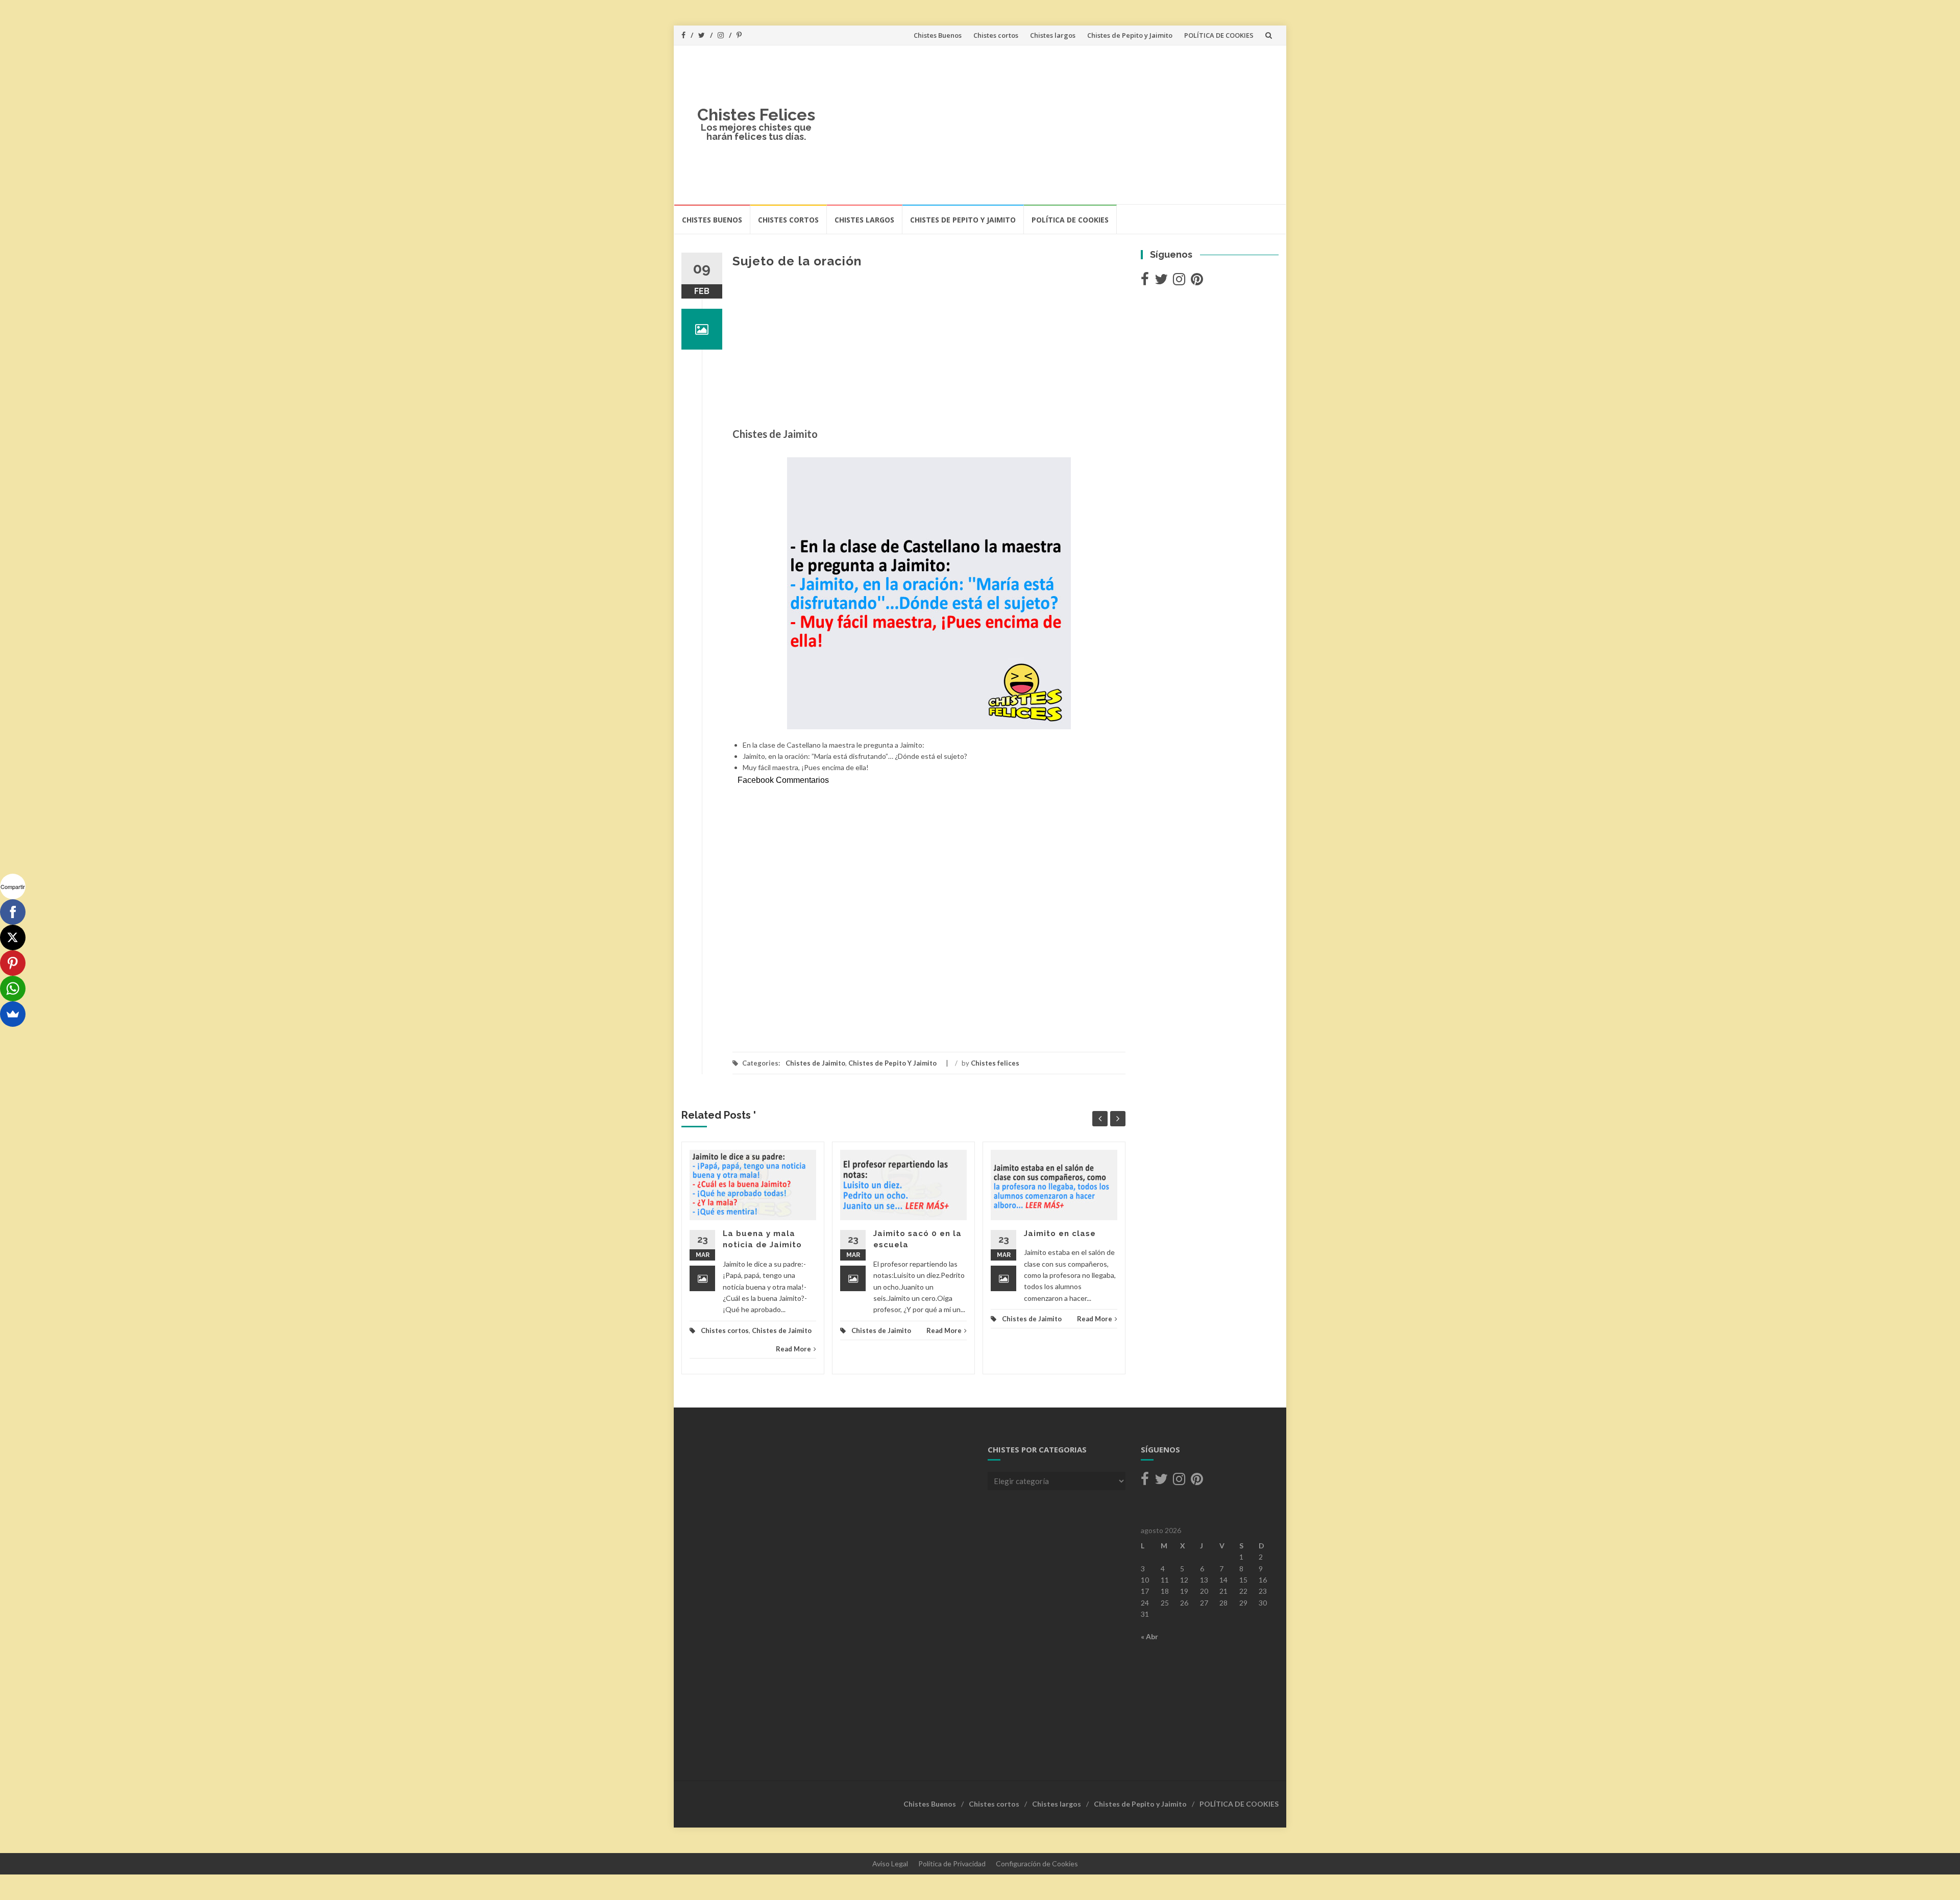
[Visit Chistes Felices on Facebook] (1145, 281)
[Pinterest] (13, 963)
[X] (13, 937)
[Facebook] (13, 912)
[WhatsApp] (13, 989)
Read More (793, 1349)
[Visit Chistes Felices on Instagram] (1179, 281)
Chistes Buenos (938, 35)
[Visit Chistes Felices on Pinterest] (1197, 281)
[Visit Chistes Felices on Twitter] (1161, 281)
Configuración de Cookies (1037, 1864)
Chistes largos (1053, 35)
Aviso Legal (890, 1864)
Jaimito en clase (1060, 1233)
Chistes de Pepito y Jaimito (1130, 35)
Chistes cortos (996, 35)
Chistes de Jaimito (815, 1063)
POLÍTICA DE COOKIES (1219, 35)
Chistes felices (995, 1063)
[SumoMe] (13, 1014)
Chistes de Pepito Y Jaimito (892, 1063)
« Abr (1149, 1636)
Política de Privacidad (952, 1864)
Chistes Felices (756, 115)
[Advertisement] (1055, 125)
